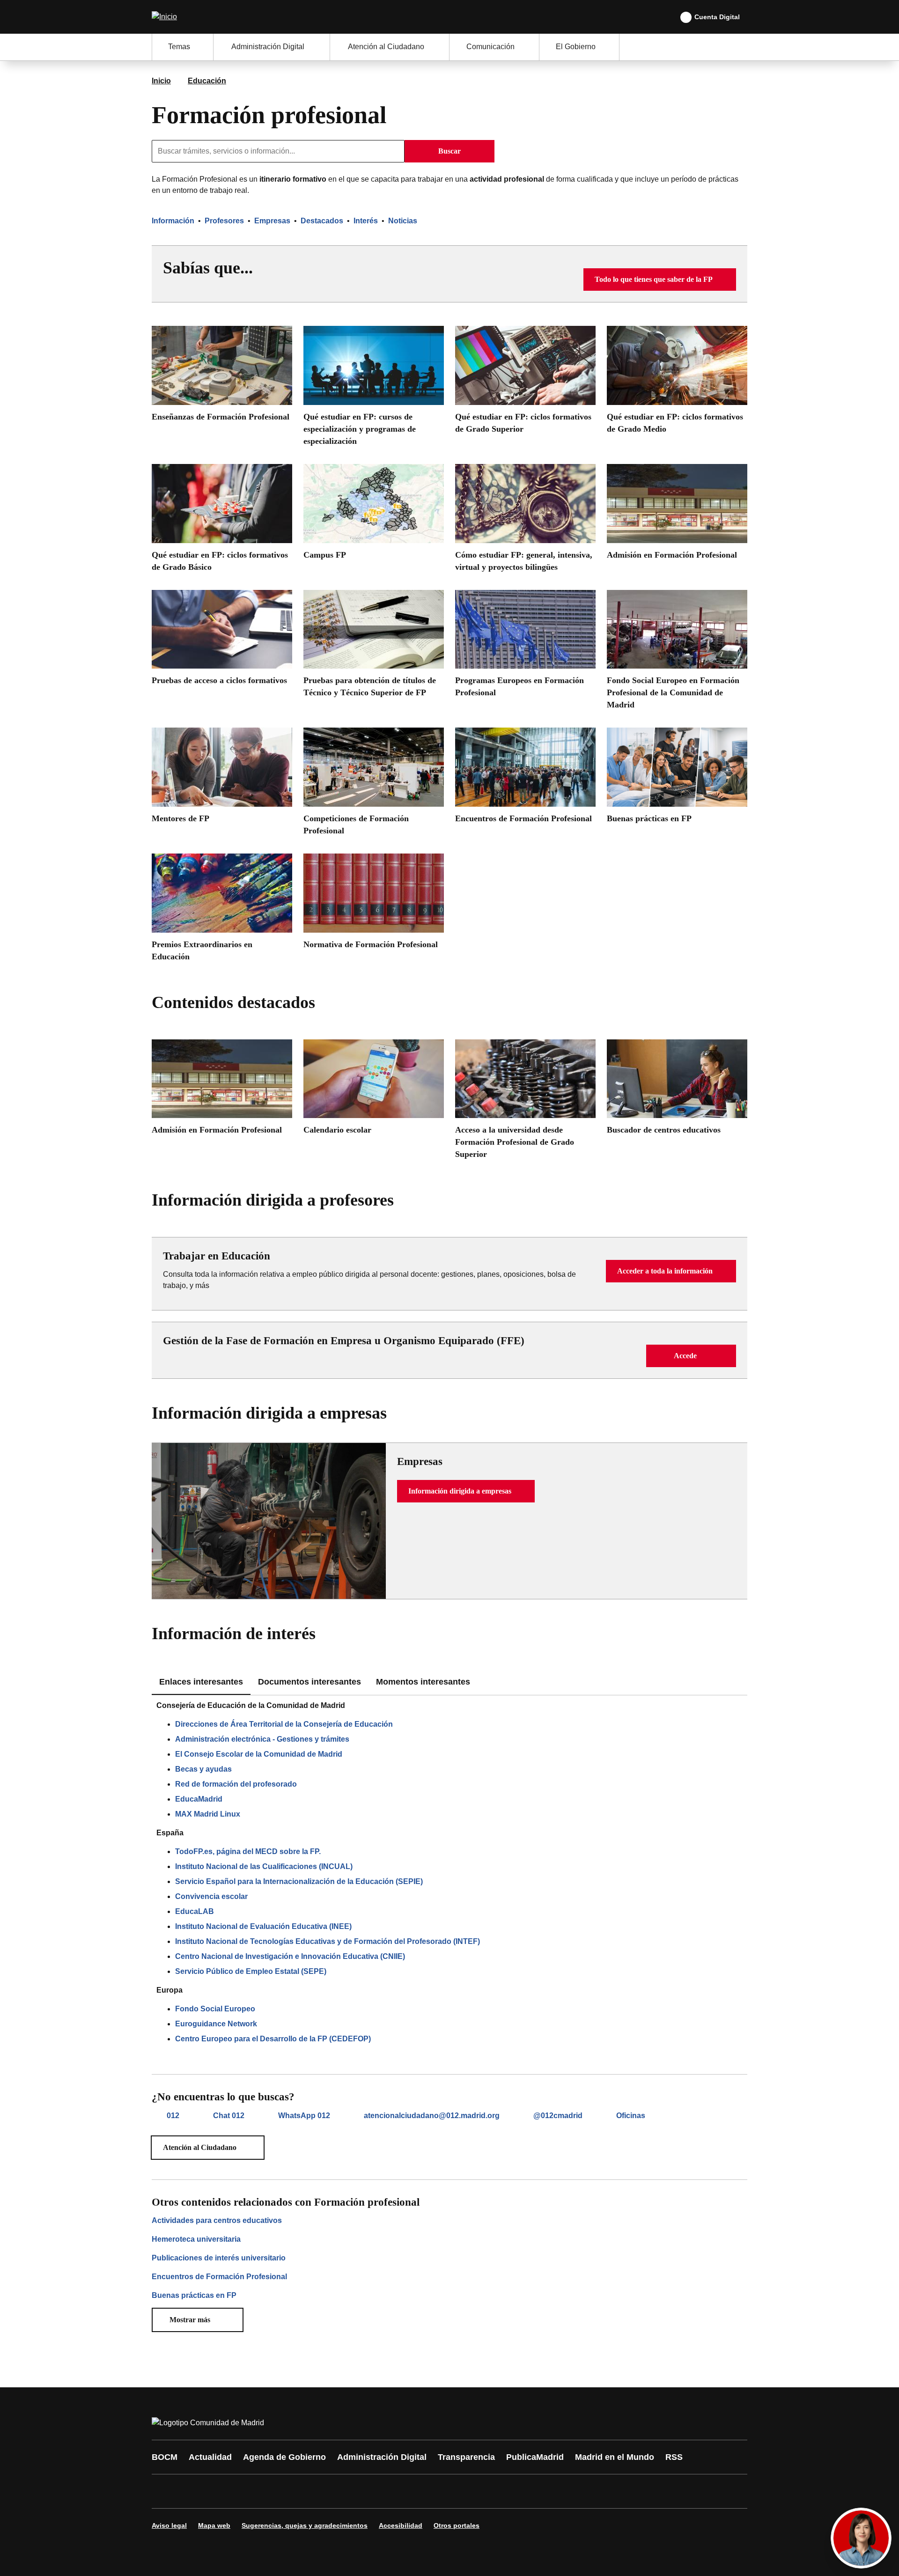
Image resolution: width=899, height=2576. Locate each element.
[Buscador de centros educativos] (677, 1091)
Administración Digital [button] (268, 47)
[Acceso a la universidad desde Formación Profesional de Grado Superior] (525, 1103)
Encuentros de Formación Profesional (219, 2277)
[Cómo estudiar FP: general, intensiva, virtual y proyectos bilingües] (525, 521)
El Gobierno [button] (576, 47)
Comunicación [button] (490, 47)
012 (173, 2116)
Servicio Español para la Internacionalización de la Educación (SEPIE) (299, 1881)
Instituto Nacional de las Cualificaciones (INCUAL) (264, 1866)
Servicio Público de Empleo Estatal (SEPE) (251, 1971)
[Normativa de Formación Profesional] (374, 905)
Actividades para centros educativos (217, 2220)
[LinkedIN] (277, 2491)
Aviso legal (169, 2525)
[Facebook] (165, 2491)
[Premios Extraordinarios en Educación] (222, 911)
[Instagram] (193, 2491)
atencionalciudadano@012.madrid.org (432, 2116)
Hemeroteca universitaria (196, 2239)
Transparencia (466, 2457)
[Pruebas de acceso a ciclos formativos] (222, 641)
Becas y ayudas (203, 1769)
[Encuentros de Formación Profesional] (525, 779)
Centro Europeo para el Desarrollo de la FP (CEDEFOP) (273, 2039)
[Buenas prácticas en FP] (677, 779)
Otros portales (457, 2525)
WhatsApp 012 (304, 2116)
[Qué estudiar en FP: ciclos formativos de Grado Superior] (525, 383)
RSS (674, 2457)
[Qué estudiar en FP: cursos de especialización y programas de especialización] (374, 389)
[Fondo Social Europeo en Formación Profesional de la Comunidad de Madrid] (677, 653)
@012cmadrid (558, 2116)
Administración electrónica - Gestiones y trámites (262, 1739)
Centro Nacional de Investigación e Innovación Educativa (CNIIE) (290, 1956)
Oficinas (631, 2116)
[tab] (309, 1682)
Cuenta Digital (717, 17)
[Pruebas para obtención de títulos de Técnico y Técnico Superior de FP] (374, 647)
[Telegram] (390, 2491)
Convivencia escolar (211, 1896)
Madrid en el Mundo (615, 2457)
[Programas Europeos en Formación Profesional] (525, 647)
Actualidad (210, 2457)
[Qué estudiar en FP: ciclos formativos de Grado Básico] (222, 521)
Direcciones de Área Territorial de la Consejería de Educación (284, 1724)
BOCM (165, 2457)
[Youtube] (249, 2491)
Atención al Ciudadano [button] (386, 47)
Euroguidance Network (216, 2024)
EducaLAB (195, 1911)
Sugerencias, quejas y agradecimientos (305, 2525)
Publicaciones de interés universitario (219, 2258)
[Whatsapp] (305, 2491)
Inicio (161, 81)
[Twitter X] (221, 2491)
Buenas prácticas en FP (194, 2295)
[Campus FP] (374, 515)
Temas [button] (179, 47)
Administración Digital (382, 2457)
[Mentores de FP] (222, 779)
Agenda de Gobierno (284, 2457)
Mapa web (214, 2525)
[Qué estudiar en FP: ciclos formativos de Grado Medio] (677, 383)
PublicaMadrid (535, 2457)
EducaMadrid (199, 1799)
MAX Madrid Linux (208, 1814)
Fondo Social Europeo (215, 2009)
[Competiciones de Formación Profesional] (374, 785)
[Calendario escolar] (374, 1091)
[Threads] (418, 2491)
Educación (207, 81)
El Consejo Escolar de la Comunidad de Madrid (259, 1754)
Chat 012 (229, 2116)
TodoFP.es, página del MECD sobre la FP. (248, 1851)
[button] (660, 280)
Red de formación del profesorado (236, 1784)
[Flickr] (361, 2491)
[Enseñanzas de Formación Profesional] (222, 377)
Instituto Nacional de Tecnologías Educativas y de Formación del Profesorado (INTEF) (328, 1941)
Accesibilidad (401, 2525)
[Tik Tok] (333, 2491)
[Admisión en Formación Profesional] (677, 515)
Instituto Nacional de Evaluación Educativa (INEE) (263, 1926)
